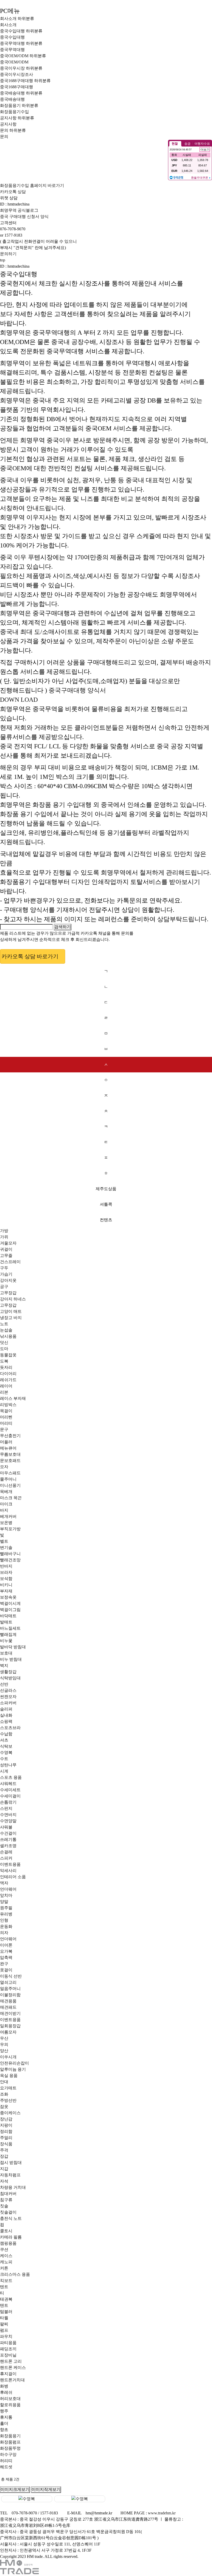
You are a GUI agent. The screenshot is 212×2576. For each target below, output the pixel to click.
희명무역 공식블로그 (19, 210)
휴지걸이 (8, 2374)
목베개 (6, 1492)
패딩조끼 (8, 2349)
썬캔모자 (8, 1697)
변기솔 (6, 1547)
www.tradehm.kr (162, 2513)
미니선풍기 (10, 1485)
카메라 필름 (11, 2237)
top (3, 260)
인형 (4, 1920)
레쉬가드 (8, 1380)
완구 (4, 1964)
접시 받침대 (11, 2162)
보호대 (6, 1653)
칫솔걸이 (8, 2212)
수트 (4, 1759)
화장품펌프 (10, 2442)
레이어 (6, 1386)
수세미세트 (10, 1790)
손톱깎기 (8, 1802)
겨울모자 (8, 1243)
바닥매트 (8, 1616)
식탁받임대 (10, 1678)
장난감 (6, 2119)
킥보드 (6, 2281)
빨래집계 (8, 1634)
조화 (4, 2094)
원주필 (6, 1908)
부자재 (6, 1591)
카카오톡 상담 (13, 192)
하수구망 (8, 2454)
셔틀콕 (106, 1204)
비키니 (6, 1585)
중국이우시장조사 (17, 74)
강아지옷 (8, 1280)
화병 (4, 2386)
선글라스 (8, 1690)
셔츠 (4, 1740)
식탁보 (6, 1746)
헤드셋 (6, 2467)
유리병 (6, 1914)
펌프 (4, 2330)
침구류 (6, 2200)
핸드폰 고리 (11, 2361)
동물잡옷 (8, 1355)
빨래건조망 (10, 1560)
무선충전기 (10, 1436)
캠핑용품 (8, 2243)
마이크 (6, 1504)
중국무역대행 (12, 43)
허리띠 (6, 2461)
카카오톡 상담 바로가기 (30, 956)
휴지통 (6, 2417)
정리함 (6, 2131)
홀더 (4, 2423)
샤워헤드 (8, 1784)
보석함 (6, 1579)
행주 (4, 2411)
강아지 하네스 (13, 1299)
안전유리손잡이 (14, 2063)
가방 (4, 1231)
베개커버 (8, 1516)
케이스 (6, 2256)
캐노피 (6, 2262)
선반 (4, 1684)
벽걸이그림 (10, 1610)
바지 (4, 1510)
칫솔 (4, 2206)
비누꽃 (6, 1641)
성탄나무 (8, 1765)
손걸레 (6, 1852)
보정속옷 (8, 1597)
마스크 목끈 (11, 1498)
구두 (4, 1268)
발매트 (6, 1622)
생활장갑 (8, 1672)
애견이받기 (10, 2013)
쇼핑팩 (6, 1721)
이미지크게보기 (15, 2489)
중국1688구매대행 (17, 81)
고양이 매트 (11, 1311)
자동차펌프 (10, 2175)
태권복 (6, 2299)
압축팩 (6, 1957)
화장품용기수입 (14, 112)
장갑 (4, 2156)
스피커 (6, 1858)
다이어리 (8, 1374)
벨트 (4, 1541)
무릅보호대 (10, 1454)
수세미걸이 (10, 1796)
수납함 (6, 1734)
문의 (4, 130)
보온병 (6, 1523)
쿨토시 (6, 2231)
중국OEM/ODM (14, 56)
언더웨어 (8, 1889)
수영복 (6, 1752)
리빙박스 (8, 1405)
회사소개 (8, 19)
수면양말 (8, 1821)
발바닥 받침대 (13, 1647)
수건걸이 (8, 1833)
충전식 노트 (11, 2218)
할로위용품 (10, 2405)
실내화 (6, 1715)
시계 (4, 1771)
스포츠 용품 (11, 1777)
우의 (4, 2044)
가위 (4, 1237)
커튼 (4, 2268)
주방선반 (8, 2100)
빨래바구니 (10, 1554)
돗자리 (6, 1367)
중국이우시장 (12, 68)
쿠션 (4, 2249)
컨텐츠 (106, 1220)
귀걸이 (6, 1249)
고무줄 (6, 1256)
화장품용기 (10, 105)
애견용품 (8, 2001)
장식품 (6, 2144)
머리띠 (6, 1423)
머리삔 (6, 1417)
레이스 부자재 (13, 1398)
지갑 (4, 2169)
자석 (4, 2181)
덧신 (4, 1342)
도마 (4, 1349)
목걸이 (6, 1411)
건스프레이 (10, 1262)
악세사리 (8, 1871)
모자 (4, 1467)
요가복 (6, 1951)
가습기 (6, 1274)
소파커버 (8, 1703)
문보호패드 (10, 1461)
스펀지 (6, 1808)
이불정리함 (10, 1995)
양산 (4, 2051)
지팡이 (6, 2125)
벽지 (4, 1666)
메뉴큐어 (8, 1448)
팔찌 (4, 2324)
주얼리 (6, 2138)
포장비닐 (8, 2355)
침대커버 (8, 2194)
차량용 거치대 (13, 2187)
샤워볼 (6, 1827)
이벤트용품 (10, 1864)
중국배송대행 (12, 93)
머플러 (6, 1442)
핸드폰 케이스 (13, 2368)
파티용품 (8, 2343)
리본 (4, 1392)
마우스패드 (10, 1473)
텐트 (4, 2287)
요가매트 (8, 2088)
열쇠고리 (8, 1982)
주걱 (4, 2150)
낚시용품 (8, 1336)
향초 (4, 2430)
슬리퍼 (6, 1709)
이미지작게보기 (46, 2489)
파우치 (6, 2336)
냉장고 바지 (11, 1318)
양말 (4, 1902)
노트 (4, 1324)
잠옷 (4, 2107)
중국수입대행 (12, 31)
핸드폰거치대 (12, 2380)
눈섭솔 (6, 1330)
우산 (4, 2038)
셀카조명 (8, 1846)
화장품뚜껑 (10, 2448)
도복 (4, 1361)
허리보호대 (10, 2399)
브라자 (6, 1572)
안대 (4, 2082)
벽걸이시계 (10, 1603)
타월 (4, 2318)
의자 (4, 1933)
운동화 (6, 1926)
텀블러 (6, 2312)
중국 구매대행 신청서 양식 (24, 217)
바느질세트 (10, 1628)
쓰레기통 (8, 1839)
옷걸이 (6, 1970)
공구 (4, 1287)
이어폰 (6, 1945)
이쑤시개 (8, 2057)
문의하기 (8, 254)
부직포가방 (10, 1529)
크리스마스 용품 (15, 2274)
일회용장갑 (10, 2026)
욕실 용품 (9, 2076)
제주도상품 (106, 1189)
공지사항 (8, 118)
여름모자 (8, 2032)
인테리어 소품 (13, 1877)
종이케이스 (10, 2113)
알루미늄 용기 (13, 2069)
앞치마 (6, 1895)
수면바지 (8, 1815)
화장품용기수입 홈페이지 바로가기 (32, 185)
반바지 (6, 1566)
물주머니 (8, 1479)
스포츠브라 (10, 1728)
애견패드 (8, 2007)
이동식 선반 (11, 1976)
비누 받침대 (11, 1659)
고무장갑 (8, 1293)
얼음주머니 (10, 1989)
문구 (4, 1429)
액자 (4, 1883)
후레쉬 (6, 2392)
